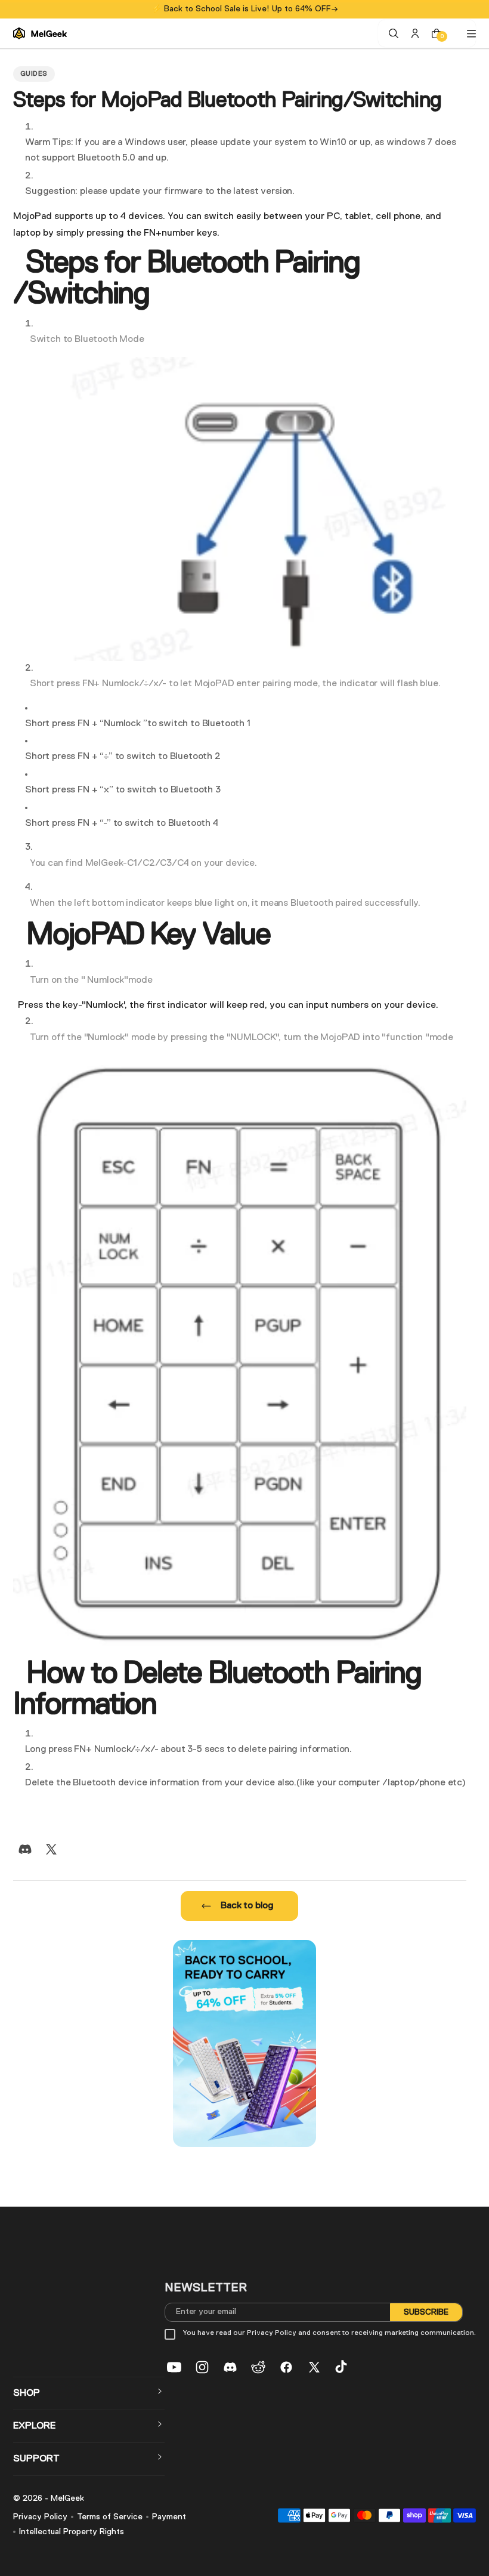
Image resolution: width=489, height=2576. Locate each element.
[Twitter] (51, 1849)
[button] (89, 2393)
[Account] (415, 33)
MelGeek (67, 2498)
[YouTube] (174, 2367)
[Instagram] (202, 2367)
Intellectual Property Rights (72, 2532)
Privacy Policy (40, 2517)
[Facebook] (286, 2367)
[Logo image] (40, 33)
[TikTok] (342, 2367)
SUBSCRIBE (426, 2312)
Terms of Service (110, 2517)
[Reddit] (258, 2367)
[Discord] (25, 1849)
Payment (169, 2517)
